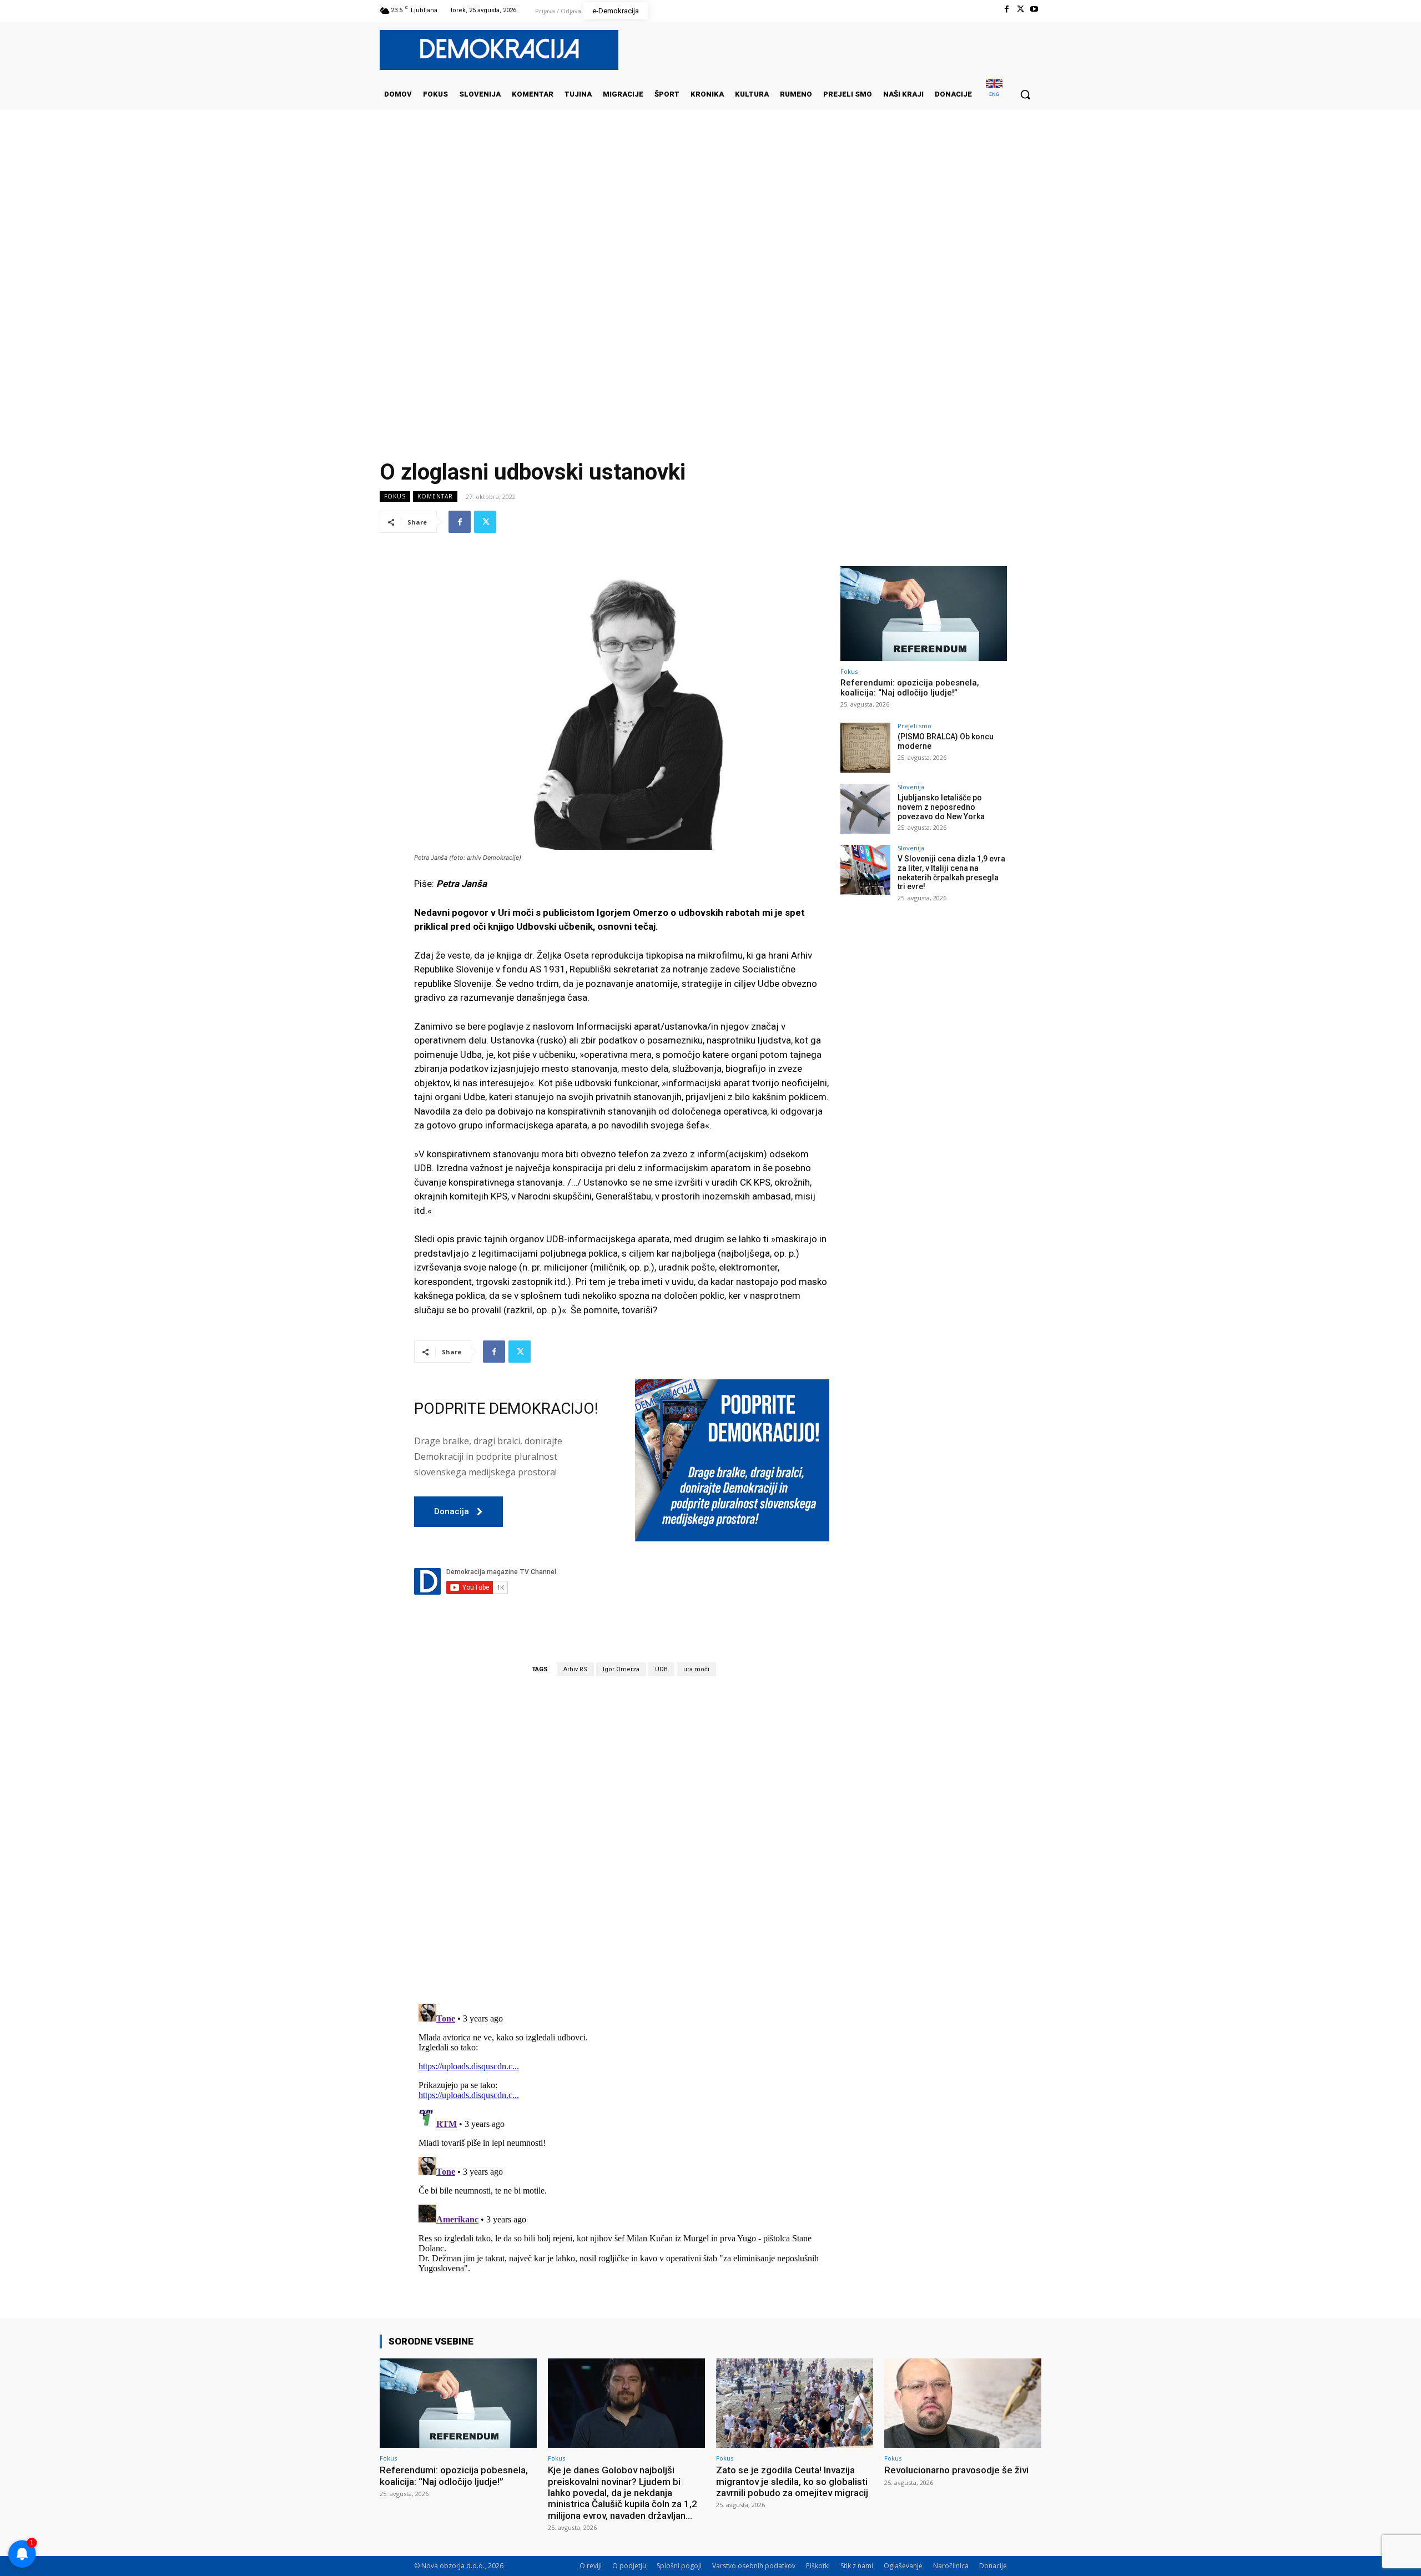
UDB (661, 1669)
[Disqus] (622, 1839)
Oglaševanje (903, 2566)
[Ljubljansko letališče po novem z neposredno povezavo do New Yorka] (865, 809)
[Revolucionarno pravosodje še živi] (963, 2403)
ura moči (696, 1669)
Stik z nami (857, 2566)
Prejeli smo (914, 726)
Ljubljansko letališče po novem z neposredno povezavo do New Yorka (941, 807)
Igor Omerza (621, 1669)
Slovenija (911, 787)
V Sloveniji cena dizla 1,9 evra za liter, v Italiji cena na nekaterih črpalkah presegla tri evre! (951, 873)
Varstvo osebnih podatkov (754, 2566)
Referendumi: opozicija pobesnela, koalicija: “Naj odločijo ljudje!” (910, 688)
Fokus (395, 496)
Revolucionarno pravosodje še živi (956, 2470)
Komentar (435, 496)
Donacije (993, 2566)
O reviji (591, 2566)
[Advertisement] (710, 221)
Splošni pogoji (679, 2566)
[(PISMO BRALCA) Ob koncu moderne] (865, 748)
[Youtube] (1034, 9)
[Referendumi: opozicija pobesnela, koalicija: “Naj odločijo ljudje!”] (924, 614)
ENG (994, 94)
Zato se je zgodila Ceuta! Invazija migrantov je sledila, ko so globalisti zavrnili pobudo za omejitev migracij (792, 2481)
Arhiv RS (575, 1669)
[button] (1025, 94)
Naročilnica (951, 2566)
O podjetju (629, 2566)
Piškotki (818, 2566)
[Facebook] (1006, 9)
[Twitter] (1021, 9)
